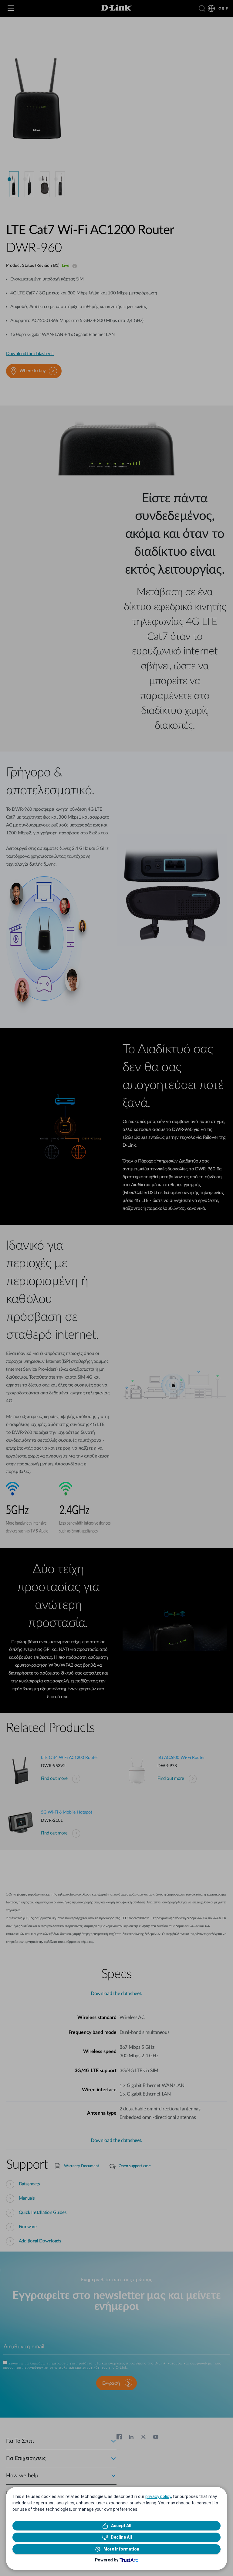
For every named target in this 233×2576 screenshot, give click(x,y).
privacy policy (158, 2496)
